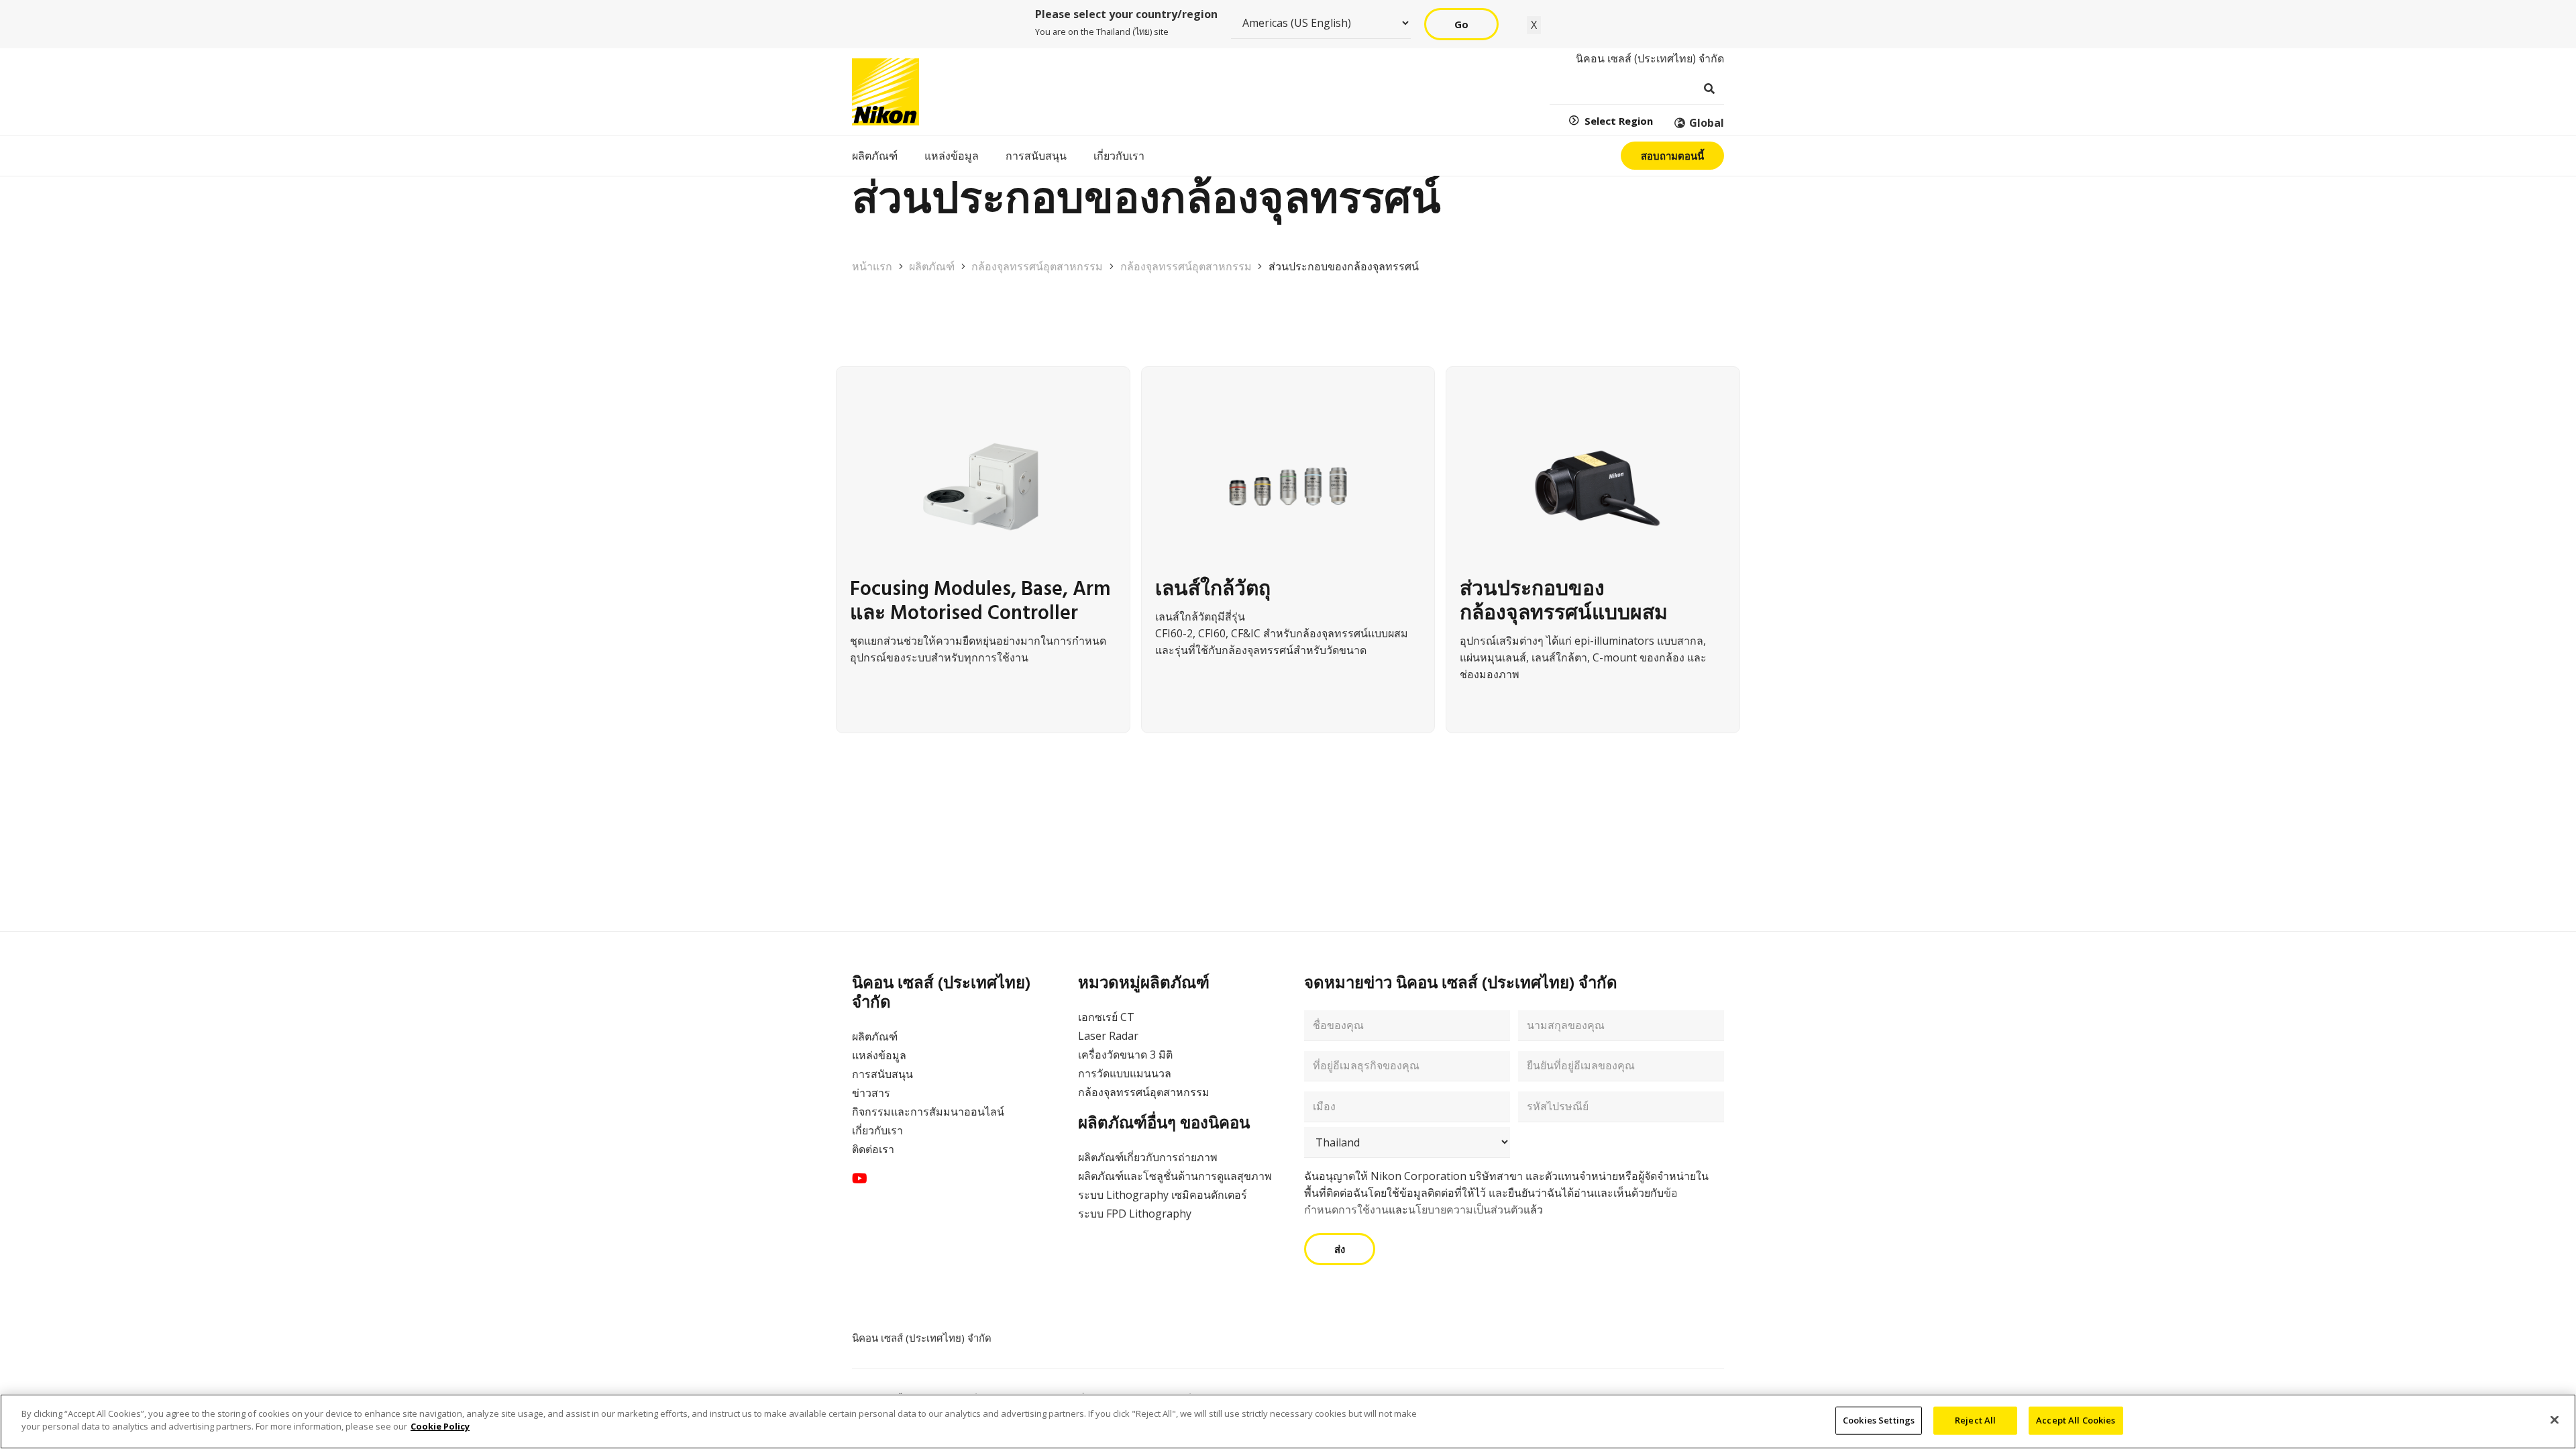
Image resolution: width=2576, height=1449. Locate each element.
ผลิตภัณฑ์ (875, 1036)
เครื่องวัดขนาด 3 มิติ (1125, 1055)
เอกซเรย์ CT (1106, 1017)
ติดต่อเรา (873, 1149)
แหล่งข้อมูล (879, 1055)
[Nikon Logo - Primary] (885, 92)
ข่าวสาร (871, 1093)
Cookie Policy (440, 1426)
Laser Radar (1108, 1036)
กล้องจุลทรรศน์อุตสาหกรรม (1144, 1092)
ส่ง (1340, 1249)
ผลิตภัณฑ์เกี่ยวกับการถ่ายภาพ (1148, 1157)
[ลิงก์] (983, 555)
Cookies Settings (1879, 1420)
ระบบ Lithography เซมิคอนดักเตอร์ (1163, 1195)
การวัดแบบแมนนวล (1125, 1073)
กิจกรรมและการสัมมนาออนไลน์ (928, 1112)
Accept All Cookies (2076, 1420)
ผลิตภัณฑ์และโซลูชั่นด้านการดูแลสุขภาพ (1175, 1176)
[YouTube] (860, 1179)
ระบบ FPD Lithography (1135, 1214)
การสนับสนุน (882, 1074)
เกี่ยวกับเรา (877, 1130)
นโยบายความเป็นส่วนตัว (1466, 1210)
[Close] (2555, 1419)
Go (1461, 24)
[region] (1288, 1421)
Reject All (1975, 1420)
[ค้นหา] (1709, 89)
